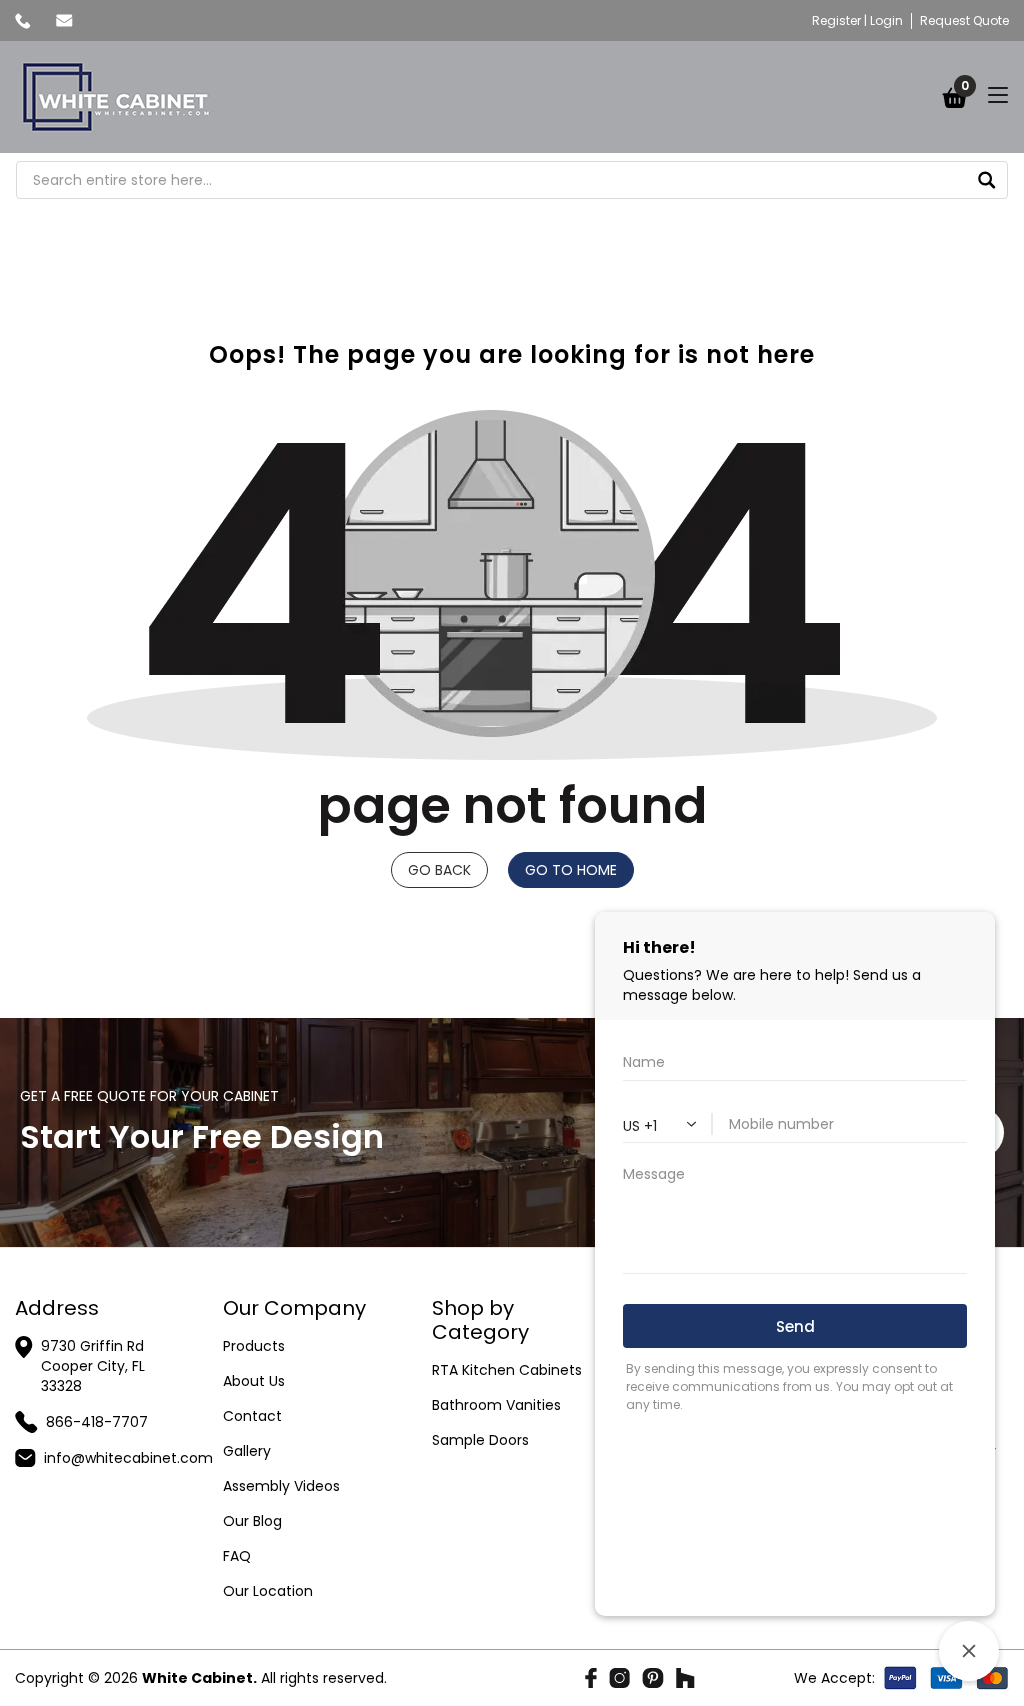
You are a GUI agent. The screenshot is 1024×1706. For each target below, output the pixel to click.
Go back (439, 870)
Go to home (571, 870)
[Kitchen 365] (116, 97)
